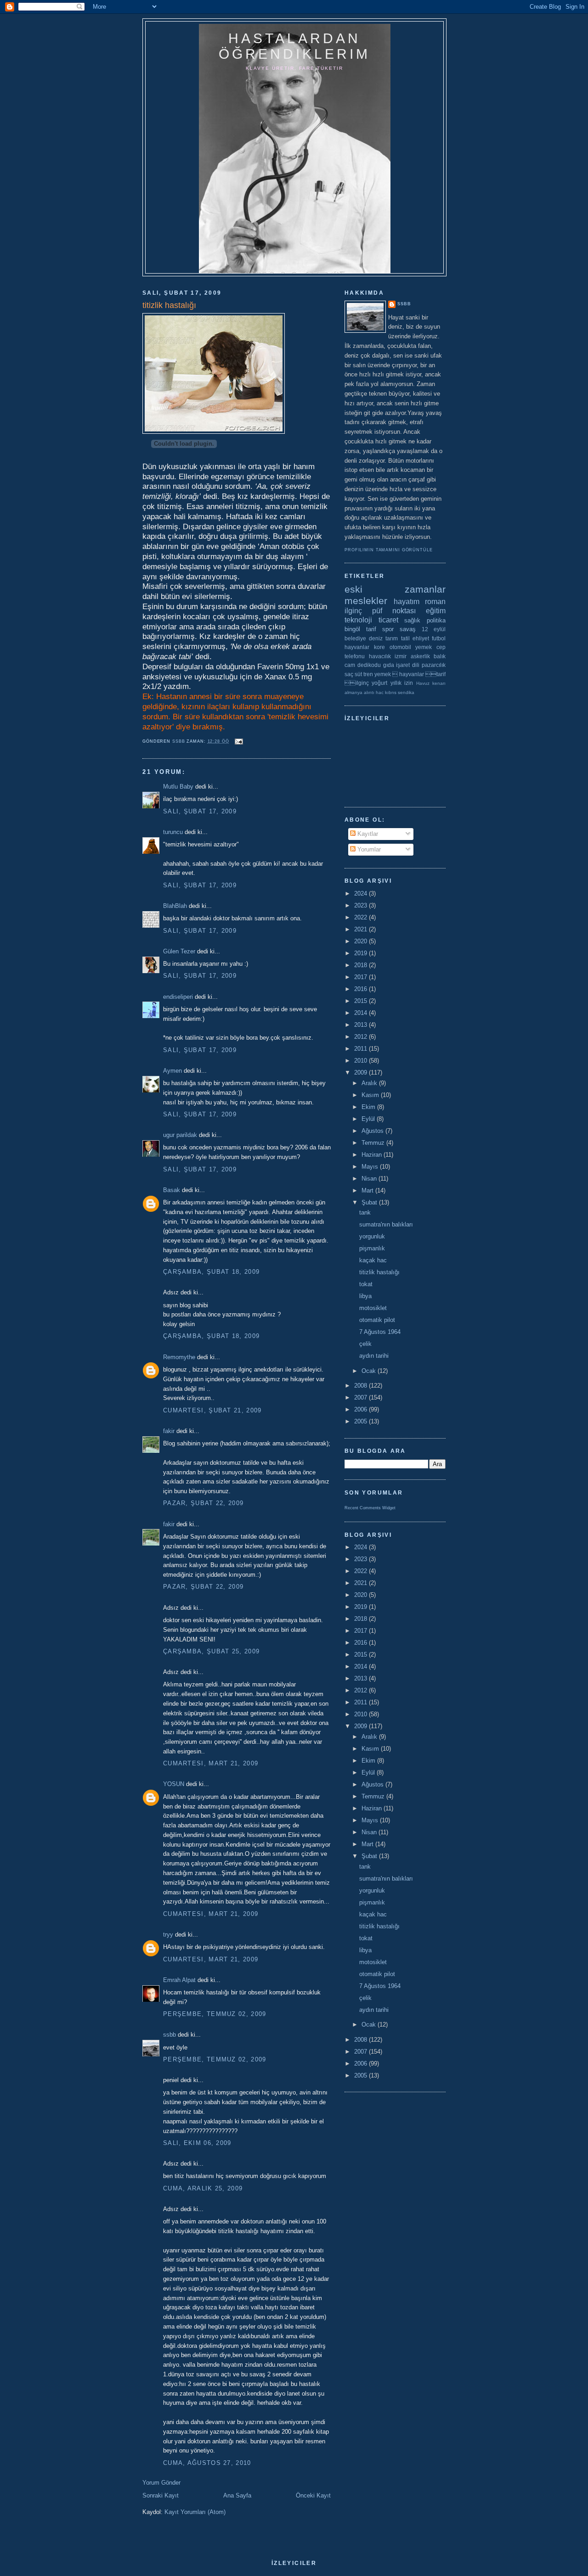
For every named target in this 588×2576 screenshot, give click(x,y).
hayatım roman (420, 602)
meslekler (366, 601)
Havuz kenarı (431, 683)
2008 (362, 1386)
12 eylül (434, 629)
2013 (362, 1025)
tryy (168, 1935)
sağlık (412, 620)
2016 (362, 989)
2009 (362, 1072)
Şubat (370, 1202)
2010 (362, 1061)
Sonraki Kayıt (161, 2495)
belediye (355, 638)
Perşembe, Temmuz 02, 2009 (215, 2014)
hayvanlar (357, 647)
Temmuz (374, 1143)
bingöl (352, 629)
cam (350, 665)
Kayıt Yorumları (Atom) (195, 2512)
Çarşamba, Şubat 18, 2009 (211, 1272)
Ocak (370, 1371)
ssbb (170, 2035)
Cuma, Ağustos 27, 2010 (207, 2463)
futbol (439, 638)
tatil (405, 638)
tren (368, 674)
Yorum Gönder (161, 2483)
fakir (169, 1431)
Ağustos (373, 1131)
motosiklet (373, 1308)
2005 (362, 1421)
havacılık (380, 656)
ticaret (388, 620)
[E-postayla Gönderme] (239, 741)
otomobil (400, 647)
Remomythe (179, 1357)
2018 (362, 965)
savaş (408, 629)
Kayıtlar (367, 834)
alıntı (369, 692)
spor (388, 629)
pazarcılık (434, 665)
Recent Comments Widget (370, 1508)
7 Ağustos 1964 (380, 1332)
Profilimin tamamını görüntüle (389, 550)
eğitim (436, 611)
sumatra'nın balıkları (386, 1224)
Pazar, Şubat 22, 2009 (203, 1503)
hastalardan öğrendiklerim (294, 46)
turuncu (173, 832)
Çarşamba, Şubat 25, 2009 (211, 1651)
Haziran (373, 1155)
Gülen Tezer (179, 951)
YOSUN (174, 1784)
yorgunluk (372, 1236)
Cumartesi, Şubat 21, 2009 (212, 1410)
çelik (365, 1344)
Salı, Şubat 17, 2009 (200, 811)
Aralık (370, 1083)
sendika (406, 692)
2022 (362, 917)
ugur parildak (180, 1135)
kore (379, 647)
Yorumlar (368, 849)
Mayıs (371, 1167)
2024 (362, 893)
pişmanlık (372, 1248)
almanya (353, 692)
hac (380, 692)
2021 (362, 929)
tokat (366, 1284)
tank (365, 1212)
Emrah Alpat (179, 1980)
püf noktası (394, 611)
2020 (362, 941)
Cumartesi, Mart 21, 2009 (211, 1763)
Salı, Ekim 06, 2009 (197, 2143)
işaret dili (408, 665)
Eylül (369, 1119)
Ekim (369, 1107)
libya (365, 1296)
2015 (362, 1001)
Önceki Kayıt (313, 2495)
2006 (362, 1409)
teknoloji (358, 620)
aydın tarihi (374, 1356)
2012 (362, 1037)
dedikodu (369, 665)
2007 (362, 1397)
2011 (362, 1049)
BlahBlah (175, 906)
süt (358, 674)
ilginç (353, 611)
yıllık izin (402, 683)
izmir (401, 656)
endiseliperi (178, 997)
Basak (172, 1190)
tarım (392, 638)
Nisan (370, 1179)
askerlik (420, 656)
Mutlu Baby (178, 787)
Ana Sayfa (237, 2495)
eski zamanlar (395, 589)
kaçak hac (373, 1260)
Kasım (371, 1095)
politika (436, 620)
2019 (362, 953)
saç (349, 674)
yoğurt (379, 683)
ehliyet (421, 638)
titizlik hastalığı (379, 1272)
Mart (368, 1190)
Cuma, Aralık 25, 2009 (203, 2188)
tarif (371, 629)
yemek (424, 647)
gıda (389, 665)
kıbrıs (391, 692)
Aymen (172, 1071)
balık (440, 656)
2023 (362, 905)
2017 (362, 977)
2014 (362, 1013)
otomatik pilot (377, 1320)
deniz (376, 638)
